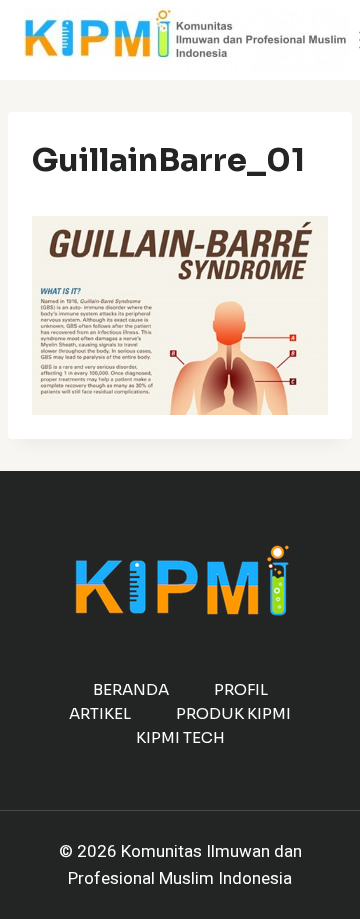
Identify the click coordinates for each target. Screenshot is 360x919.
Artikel (100, 713)
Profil (241, 689)
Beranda (131, 689)
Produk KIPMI (233, 713)
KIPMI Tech (180, 737)
